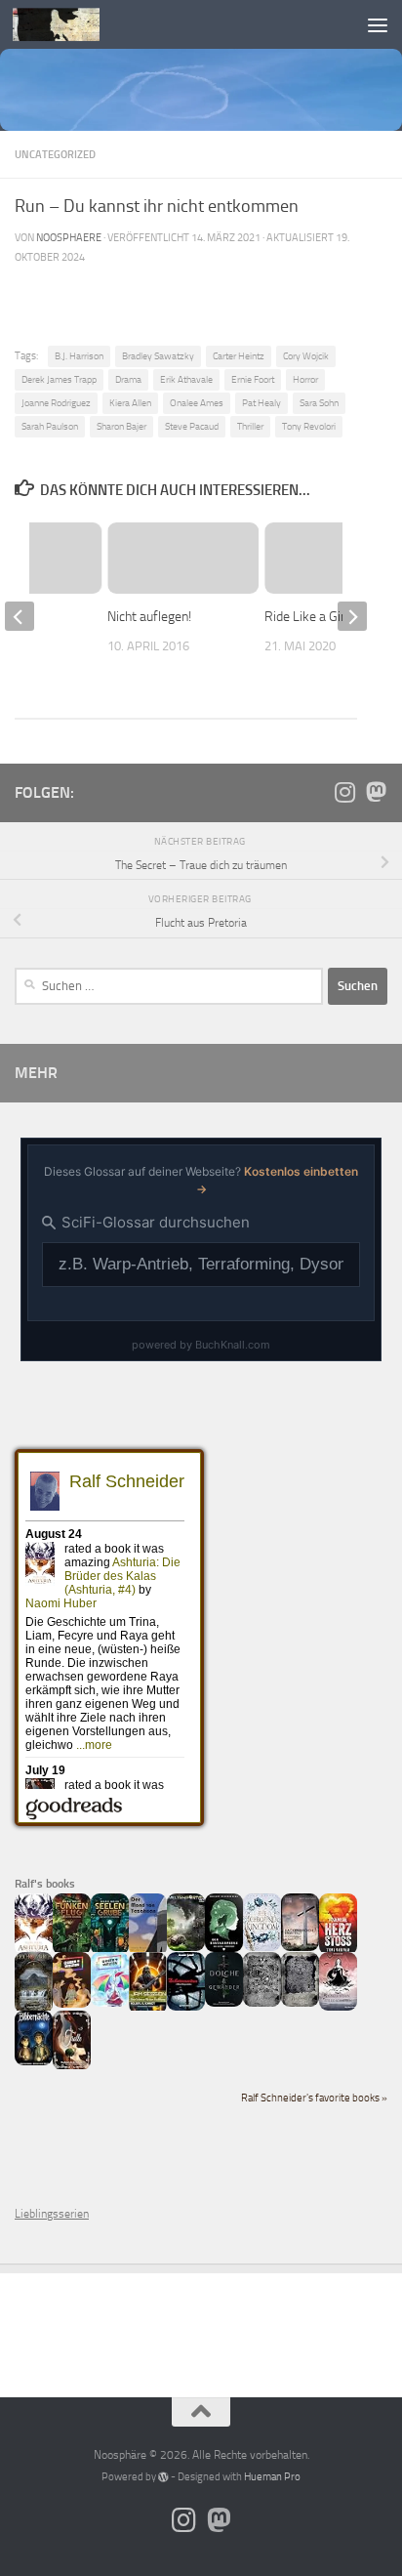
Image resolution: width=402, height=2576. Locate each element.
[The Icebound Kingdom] (262, 1947)
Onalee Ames (197, 403)
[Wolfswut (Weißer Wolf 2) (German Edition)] (262, 2003)
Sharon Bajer (121, 426)
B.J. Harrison (79, 356)
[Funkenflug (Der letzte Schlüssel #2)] (72, 1951)
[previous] (20, 616)
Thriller (250, 426)
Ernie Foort (253, 379)
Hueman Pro (272, 2477)
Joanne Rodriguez (56, 403)
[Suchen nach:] (169, 986)
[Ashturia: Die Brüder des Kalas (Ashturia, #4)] (34, 1951)
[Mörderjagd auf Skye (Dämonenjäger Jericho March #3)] (34, 2010)
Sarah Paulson (50, 426)
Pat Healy (261, 403)
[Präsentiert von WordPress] (163, 2477)
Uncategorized (55, 154)
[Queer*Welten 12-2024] (110, 2003)
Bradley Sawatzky (158, 356)
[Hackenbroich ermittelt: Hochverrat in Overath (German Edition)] (300, 1947)
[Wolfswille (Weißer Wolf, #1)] (300, 2003)
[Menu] (378, 24)
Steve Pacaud (192, 426)
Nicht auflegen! (149, 617)
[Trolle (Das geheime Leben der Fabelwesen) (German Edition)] (72, 2066)
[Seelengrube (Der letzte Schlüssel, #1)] (110, 1951)
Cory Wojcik (306, 356)
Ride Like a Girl (306, 617)
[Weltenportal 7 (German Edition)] (186, 1947)
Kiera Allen (130, 403)
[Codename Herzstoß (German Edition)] (338, 1951)
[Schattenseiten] (186, 2007)
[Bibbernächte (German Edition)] (34, 2061)
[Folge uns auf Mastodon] (376, 792)
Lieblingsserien (52, 2214)
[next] (352, 616)
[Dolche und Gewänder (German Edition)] (224, 2003)
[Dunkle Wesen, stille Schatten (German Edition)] (338, 2007)
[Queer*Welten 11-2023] (72, 2004)
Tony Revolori (309, 426)
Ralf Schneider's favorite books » (314, 2098)
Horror (305, 379)
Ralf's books (45, 1884)
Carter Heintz (239, 356)
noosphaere (69, 238)
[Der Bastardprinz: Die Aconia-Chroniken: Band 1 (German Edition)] (224, 1948)
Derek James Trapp (59, 379)
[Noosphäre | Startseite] (71, 24)
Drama (128, 379)
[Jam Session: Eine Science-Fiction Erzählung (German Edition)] (148, 2010)
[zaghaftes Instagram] (344, 792)
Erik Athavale (186, 379)
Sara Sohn (319, 403)
